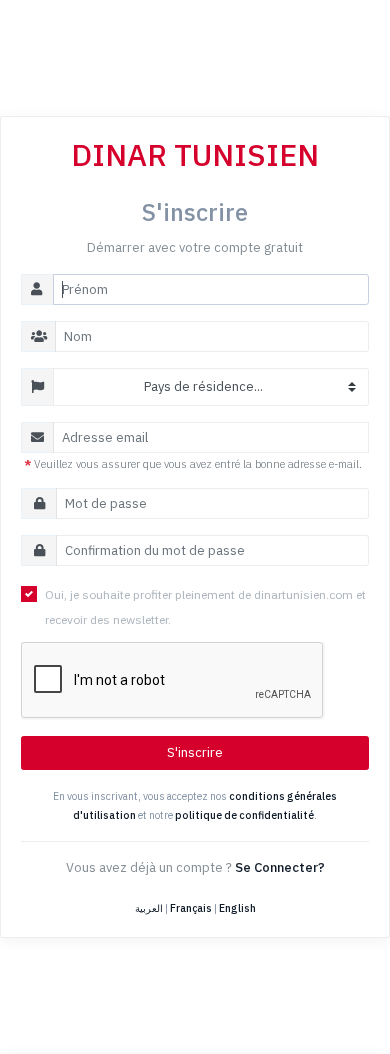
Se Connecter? (280, 867)
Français (191, 908)
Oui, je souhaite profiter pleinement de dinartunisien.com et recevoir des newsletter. (205, 607)
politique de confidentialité (244, 815)
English (237, 908)
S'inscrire (195, 752)
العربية (149, 908)
